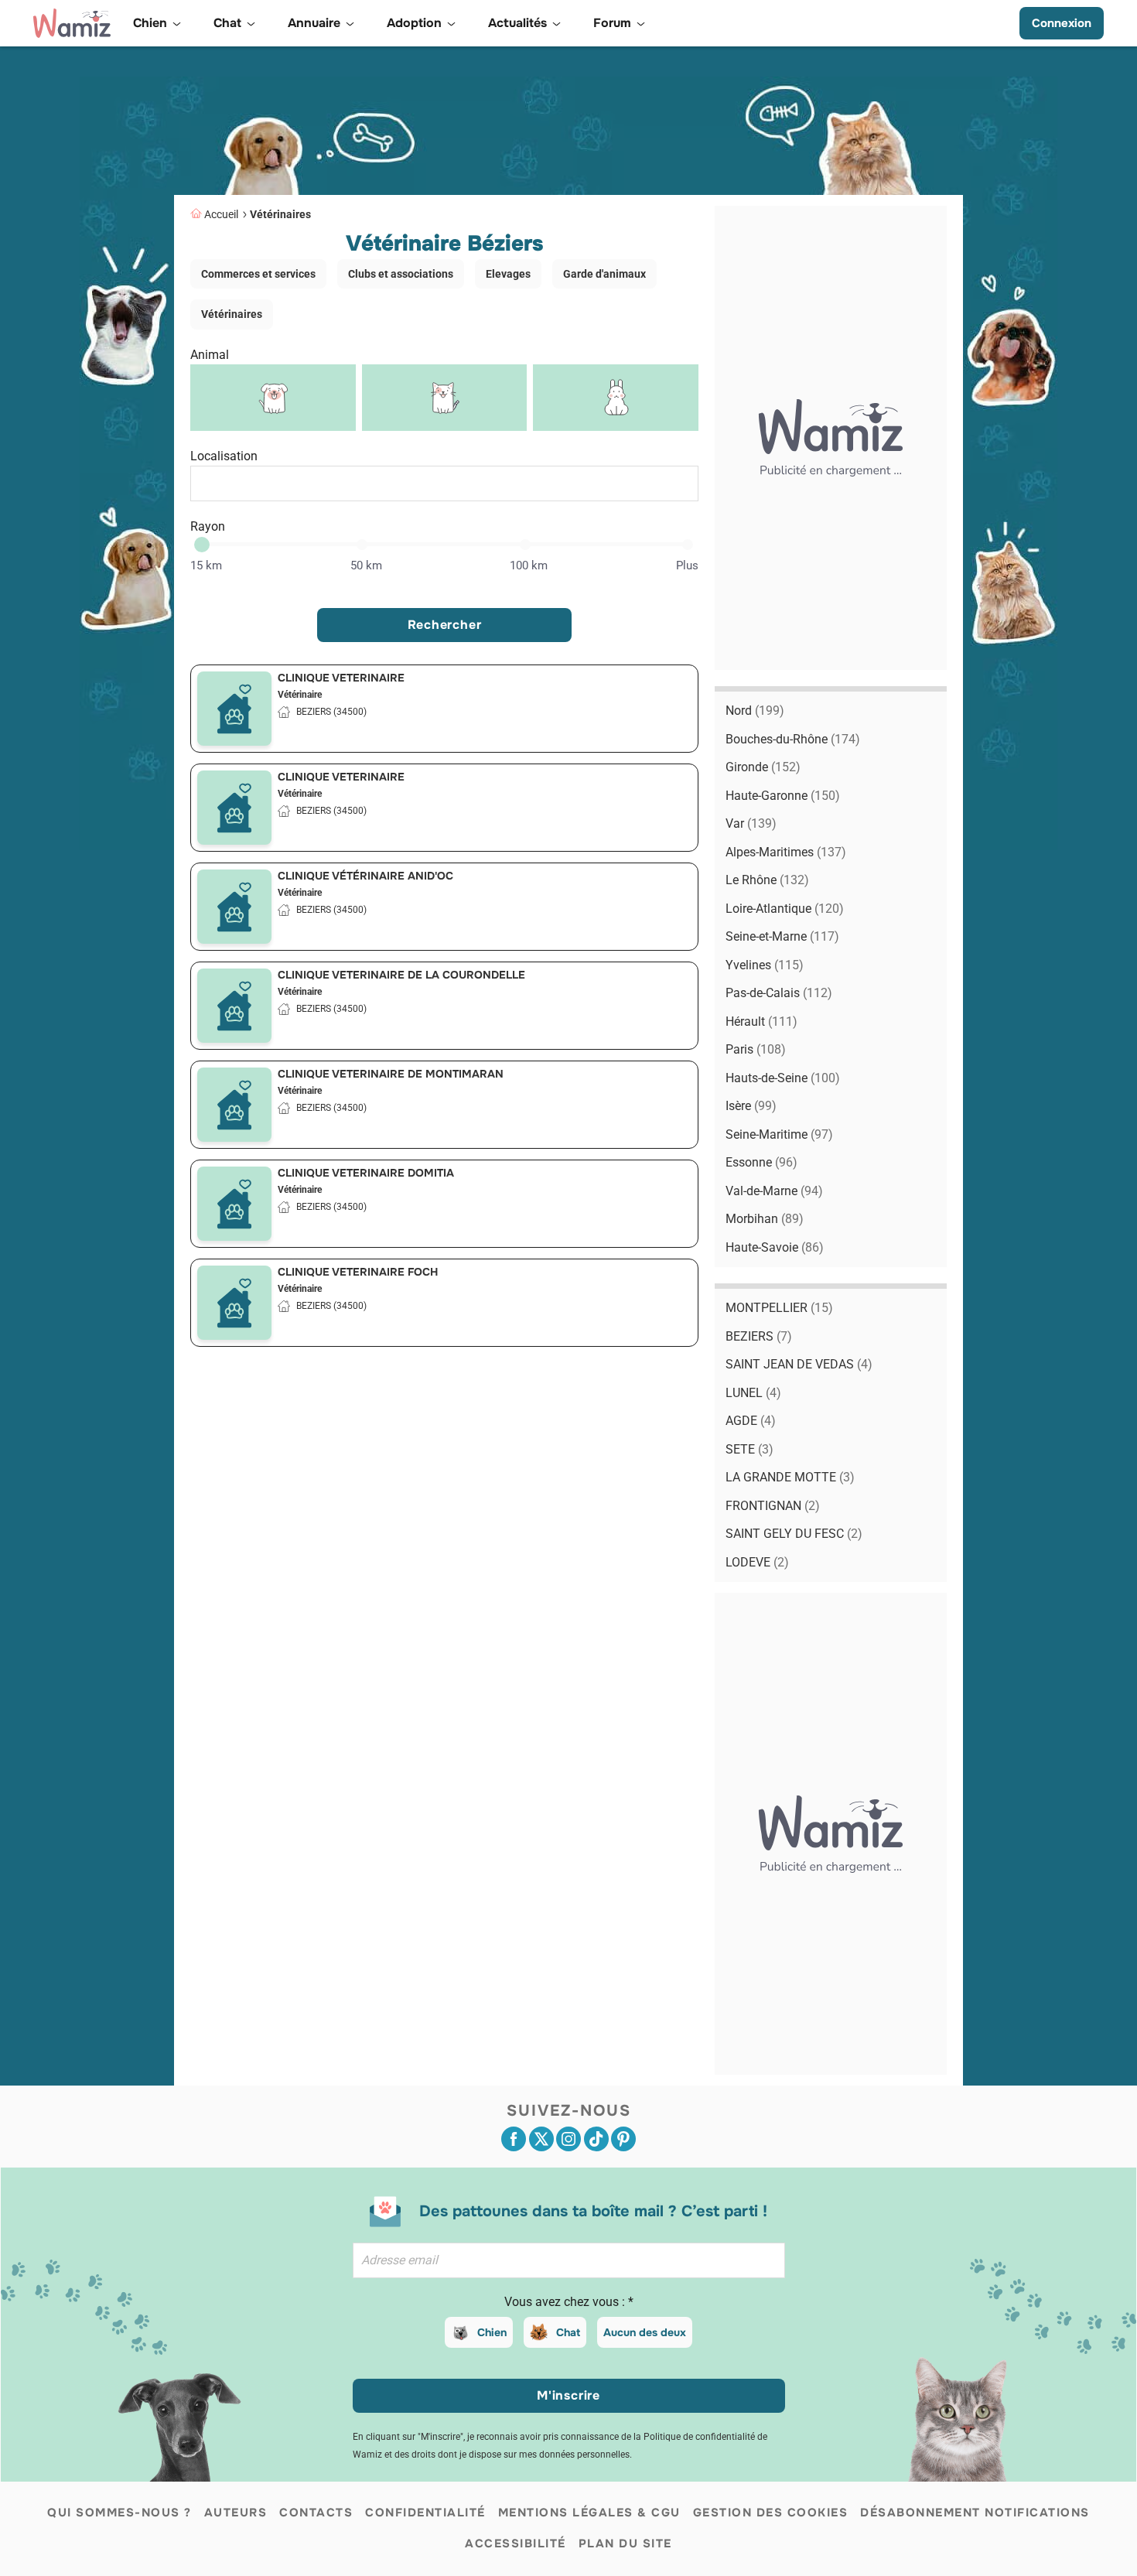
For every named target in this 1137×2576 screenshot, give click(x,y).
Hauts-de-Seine (783, 1078)
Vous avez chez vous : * (569, 2302)
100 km (529, 565)
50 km (366, 565)
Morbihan (765, 1219)
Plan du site (625, 2544)
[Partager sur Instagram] (568, 2139)
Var (751, 823)
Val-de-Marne (774, 1191)
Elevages (508, 274)
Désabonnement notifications (975, 2513)
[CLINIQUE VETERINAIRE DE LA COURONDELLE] (234, 1006)
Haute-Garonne (783, 796)
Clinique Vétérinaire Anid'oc (365, 876)
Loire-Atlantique (785, 909)
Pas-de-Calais (779, 993)
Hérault (761, 1022)
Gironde (763, 767)
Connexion (1062, 23)
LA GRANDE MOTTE (790, 1477)
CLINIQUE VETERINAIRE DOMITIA (366, 1173)
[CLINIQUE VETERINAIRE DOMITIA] (234, 1204)
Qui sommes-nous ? (120, 2513)
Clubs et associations (401, 274)
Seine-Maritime (779, 1134)
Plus (687, 565)
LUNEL (753, 1393)
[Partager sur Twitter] (541, 2139)
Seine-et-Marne (782, 936)
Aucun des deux (645, 2332)
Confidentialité (425, 2513)
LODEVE (757, 1562)
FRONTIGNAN (773, 1506)
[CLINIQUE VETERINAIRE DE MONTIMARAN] (234, 1105)
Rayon (208, 526)
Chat (568, 2332)
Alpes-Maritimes (786, 852)
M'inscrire (568, 2395)
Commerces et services (258, 274)
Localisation (224, 456)
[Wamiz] (72, 23)
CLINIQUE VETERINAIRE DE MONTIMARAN (391, 1074)
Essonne (761, 1162)
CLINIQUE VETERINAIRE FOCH (358, 1272)
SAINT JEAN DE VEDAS (799, 1364)
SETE (749, 1449)
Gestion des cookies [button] (771, 2513)
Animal (210, 355)
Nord (755, 711)
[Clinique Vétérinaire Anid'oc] (234, 907)
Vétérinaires (280, 214)
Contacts (316, 2513)
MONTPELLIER (779, 1308)
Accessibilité (516, 2544)
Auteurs (236, 2513)
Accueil (221, 214)
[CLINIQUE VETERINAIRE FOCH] (234, 1303)
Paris (756, 1049)
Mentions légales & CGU (589, 2513)
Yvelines (765, 965)
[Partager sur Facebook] (514, 2139)
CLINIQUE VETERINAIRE (341, 678)
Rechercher (445, 625)
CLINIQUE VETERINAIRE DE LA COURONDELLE (401, 975)
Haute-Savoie (775, 1247)
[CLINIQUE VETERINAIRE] (234, 709)
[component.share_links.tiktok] (596, 2139)
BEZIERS (759, 1336)
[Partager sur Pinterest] (623, 2139)
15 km (206, 565)
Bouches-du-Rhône (793, 739)
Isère (751, 1106)
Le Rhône (767, 880)
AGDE (751, 1421)
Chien (492, 2332)
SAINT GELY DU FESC (794, 1534)
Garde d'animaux (604, 274)
